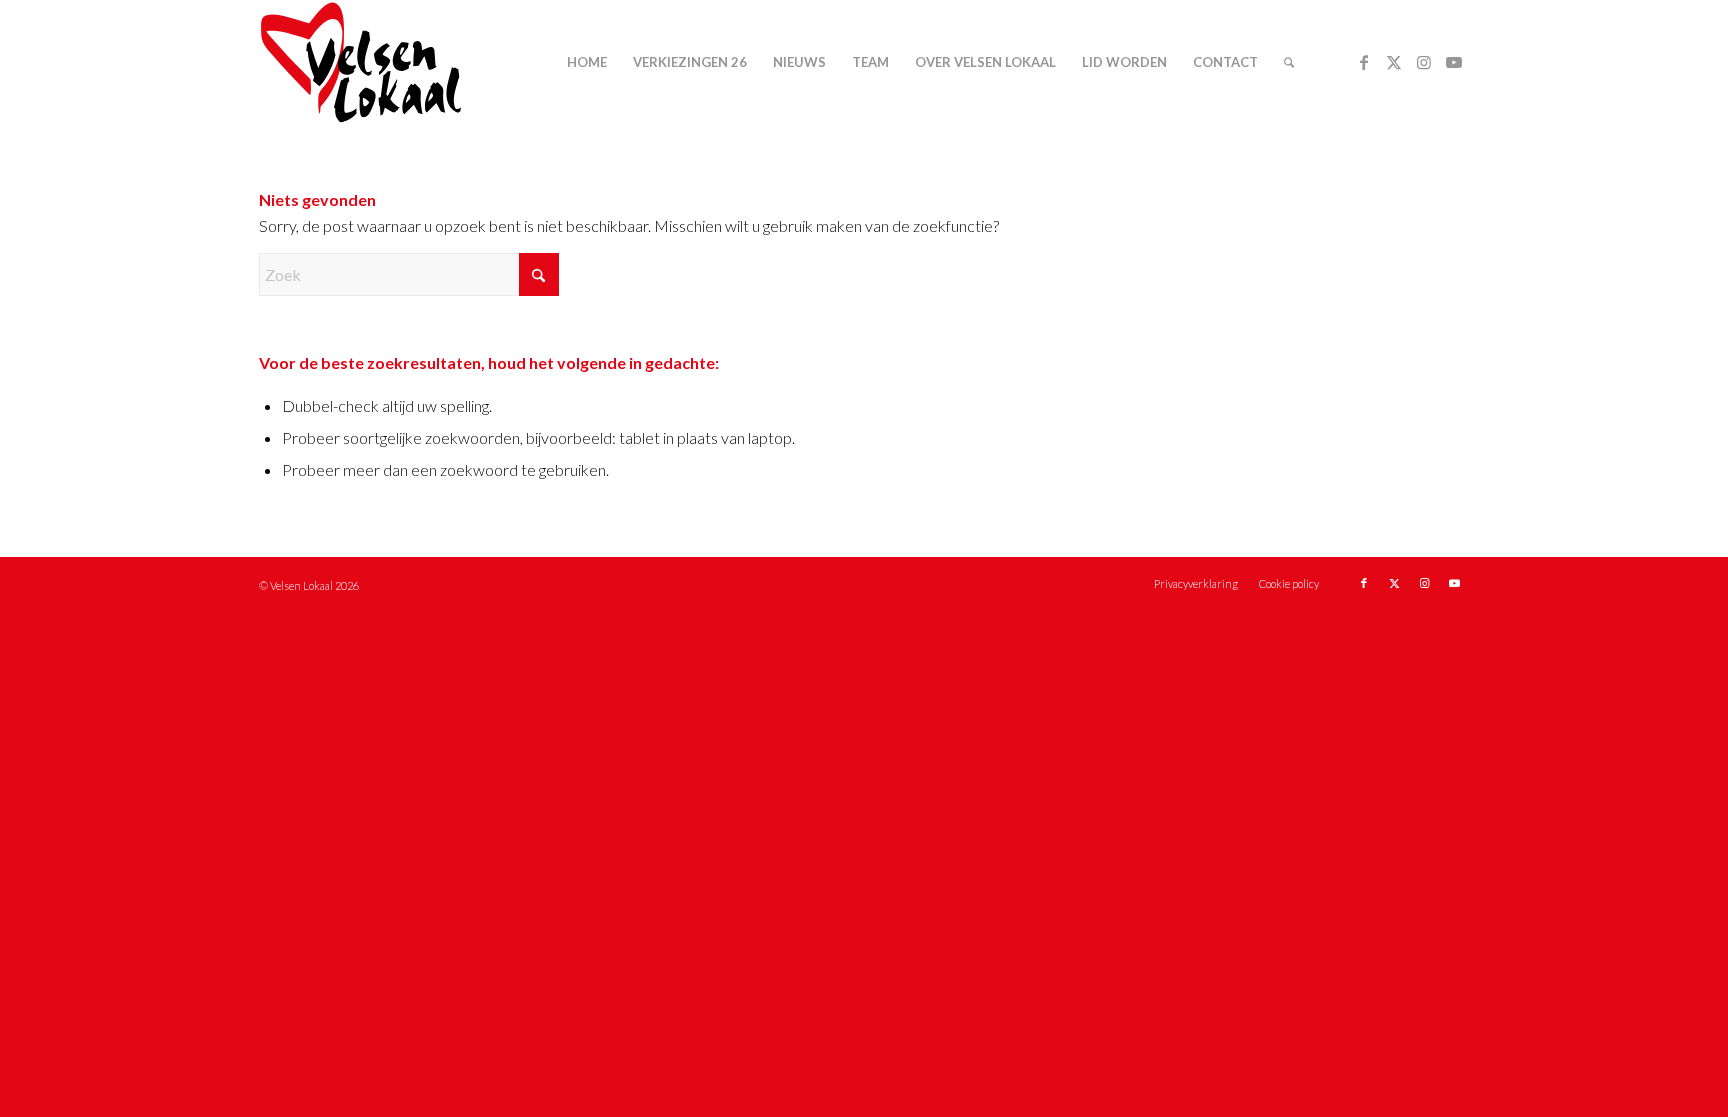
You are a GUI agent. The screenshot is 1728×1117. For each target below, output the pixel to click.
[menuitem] (587, 62)
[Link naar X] (1394, 62)
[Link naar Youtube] (1454, 62)
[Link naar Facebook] (1364, 62)
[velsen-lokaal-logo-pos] (361, 62)
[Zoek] (1289, 62)
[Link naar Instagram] (1424, 62)
